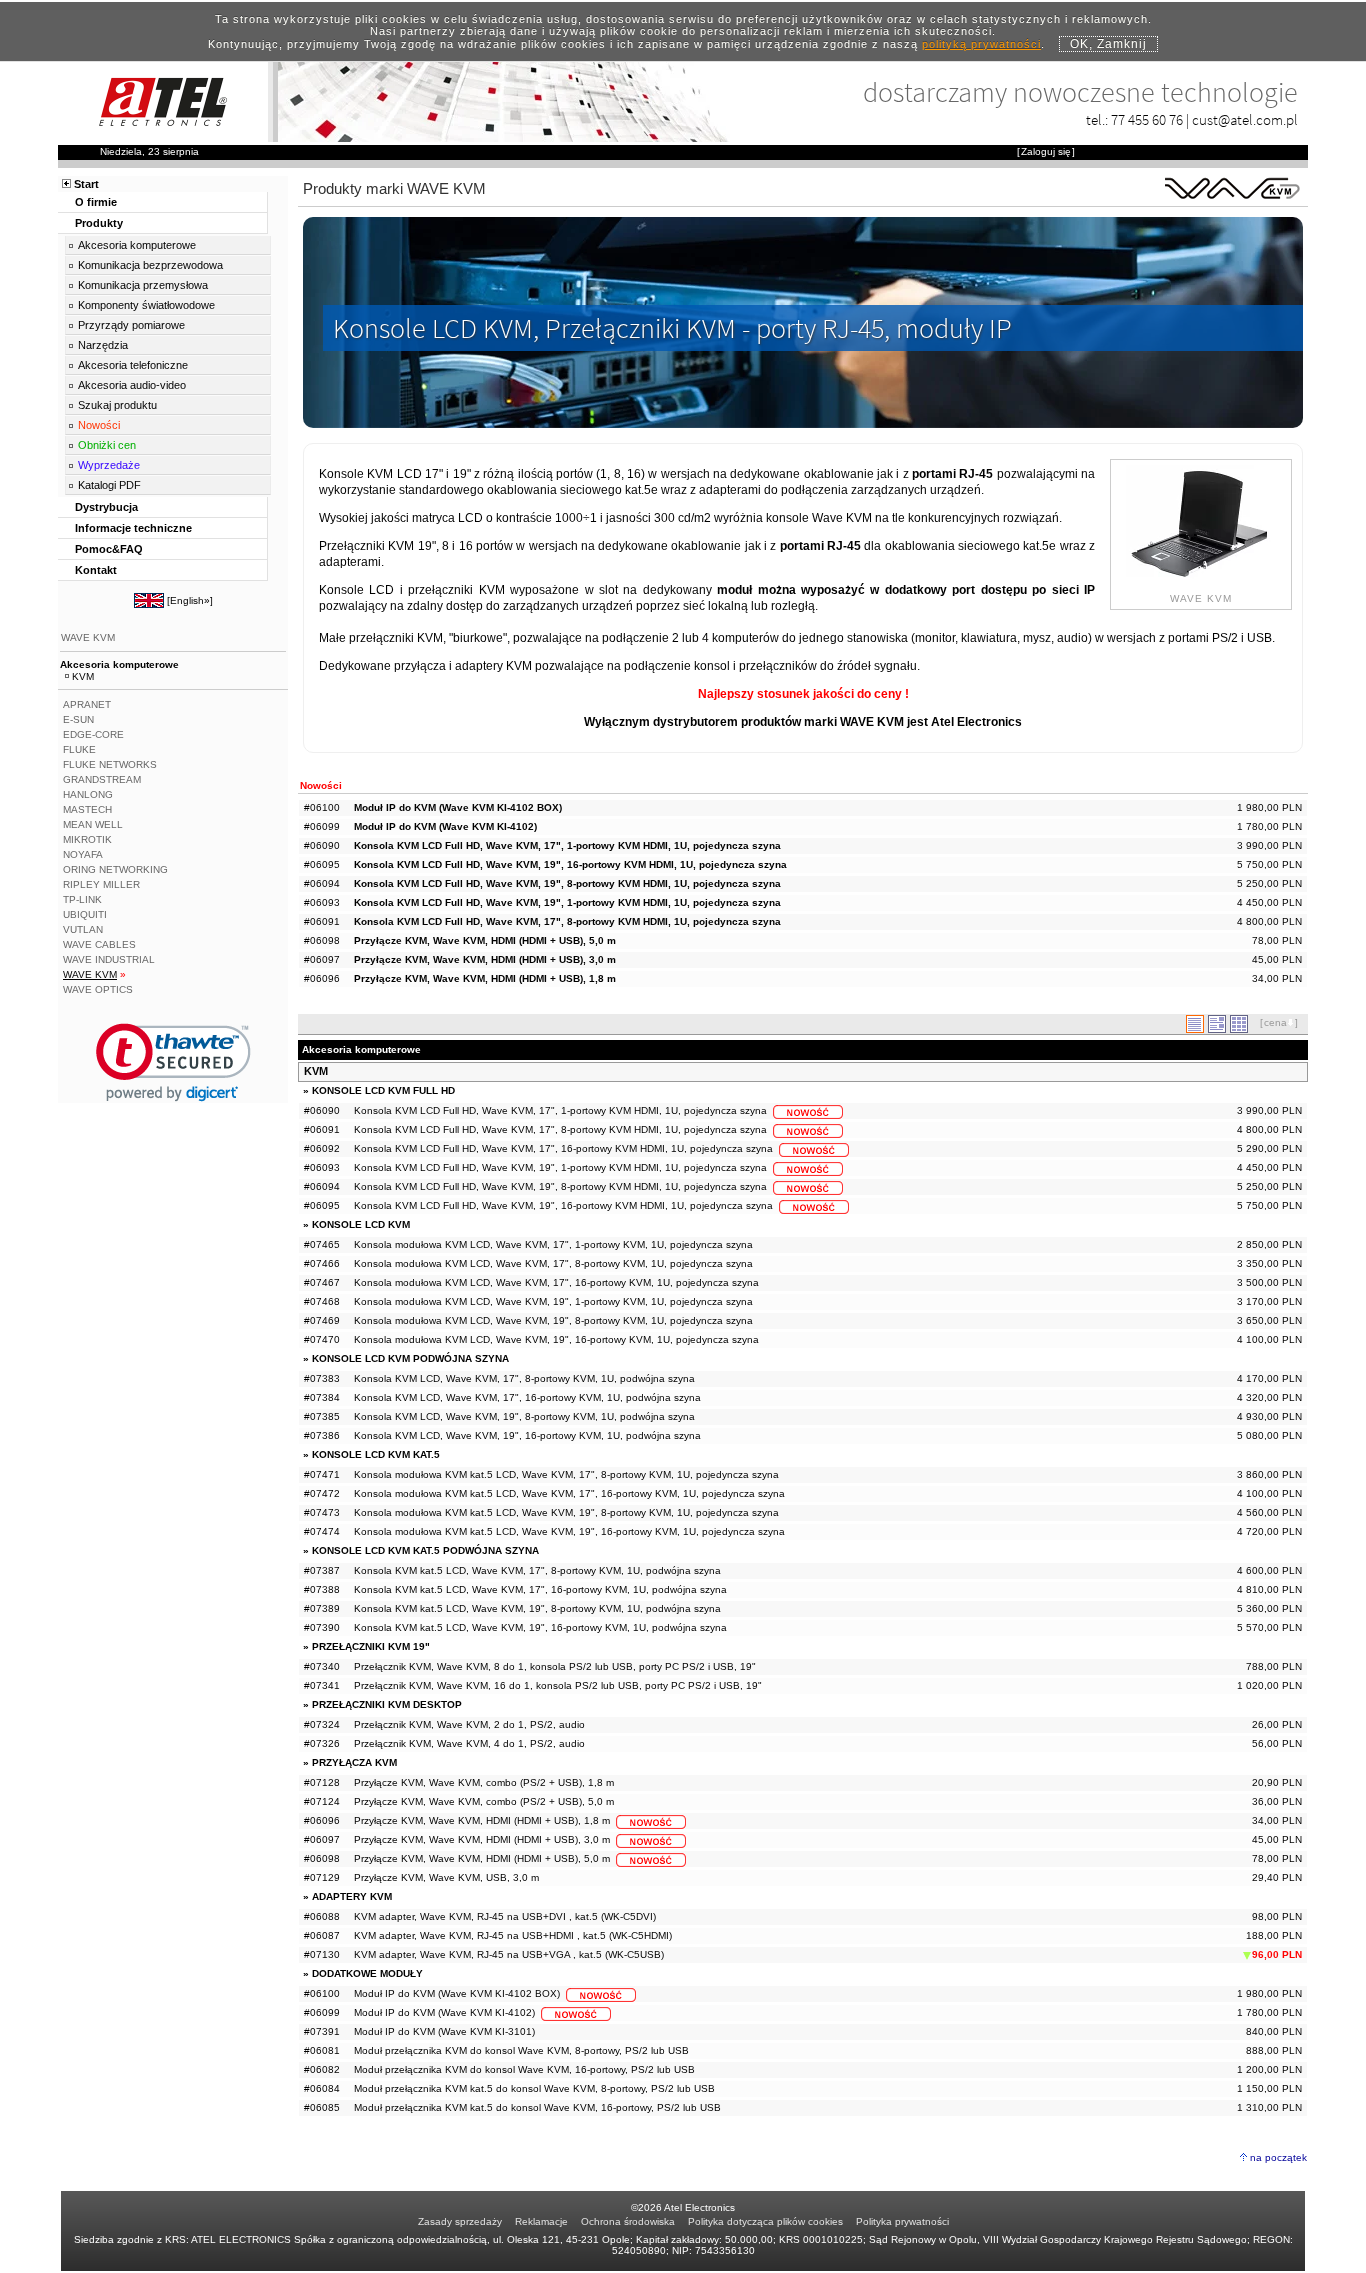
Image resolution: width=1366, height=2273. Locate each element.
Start (86, 184)
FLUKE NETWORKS (110, 764)
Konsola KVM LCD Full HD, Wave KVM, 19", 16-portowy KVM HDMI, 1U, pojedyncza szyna (570, 864)
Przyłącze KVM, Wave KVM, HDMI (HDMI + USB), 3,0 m (485, 959)
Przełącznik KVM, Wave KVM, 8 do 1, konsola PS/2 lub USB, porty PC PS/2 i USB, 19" (555, 1666)
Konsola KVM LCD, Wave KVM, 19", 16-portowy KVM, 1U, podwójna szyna (527, 1435)
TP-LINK (82, 899)
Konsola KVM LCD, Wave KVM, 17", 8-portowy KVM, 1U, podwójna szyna (524, 1378)
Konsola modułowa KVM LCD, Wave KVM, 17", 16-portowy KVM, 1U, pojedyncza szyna (556, 1282)
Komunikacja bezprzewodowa (150, 265)
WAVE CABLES (99, 944)
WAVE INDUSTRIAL (109, 959)
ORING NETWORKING (115, 869)
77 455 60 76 (1147, 119)
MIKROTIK (87, 839)
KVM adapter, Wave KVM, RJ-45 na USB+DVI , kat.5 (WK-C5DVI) (505, 1916)
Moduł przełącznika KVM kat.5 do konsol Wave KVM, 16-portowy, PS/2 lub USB (537, 2107)
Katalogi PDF (109, 485)
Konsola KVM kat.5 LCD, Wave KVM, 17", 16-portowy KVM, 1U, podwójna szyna (540, 1589)
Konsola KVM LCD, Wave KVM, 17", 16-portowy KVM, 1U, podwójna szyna (527, 1397)
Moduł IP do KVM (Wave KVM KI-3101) (444, 2031)
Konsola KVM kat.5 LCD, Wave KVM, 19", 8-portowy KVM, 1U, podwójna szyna (537, 1608)
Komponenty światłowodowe (146, 305)
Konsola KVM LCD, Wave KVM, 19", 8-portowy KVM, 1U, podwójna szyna (524, 1416)
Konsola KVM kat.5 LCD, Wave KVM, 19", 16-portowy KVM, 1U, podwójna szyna (540, 1627)
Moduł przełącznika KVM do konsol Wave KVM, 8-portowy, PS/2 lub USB (521, 2050)
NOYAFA (83, 854)
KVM (316, 1071)
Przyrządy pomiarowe (131, 325)
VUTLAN (83, 929)
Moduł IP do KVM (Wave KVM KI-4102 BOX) (458, 807)
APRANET (87, 704)
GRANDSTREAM (102, 779)
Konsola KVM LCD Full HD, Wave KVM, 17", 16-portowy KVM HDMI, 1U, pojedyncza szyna (563, 1148)
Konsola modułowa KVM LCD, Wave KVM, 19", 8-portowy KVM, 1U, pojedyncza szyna (553, 1320)
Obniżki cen (107, 445)
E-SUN (78, 719)
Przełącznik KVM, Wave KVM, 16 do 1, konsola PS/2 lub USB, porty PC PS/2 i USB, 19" (558, 1685)
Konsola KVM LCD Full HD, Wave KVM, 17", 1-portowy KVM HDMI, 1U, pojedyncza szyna (567, 845)
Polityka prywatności (902, 2221)
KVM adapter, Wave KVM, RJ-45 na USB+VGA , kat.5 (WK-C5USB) (509, 1954)
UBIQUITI (85, 914)
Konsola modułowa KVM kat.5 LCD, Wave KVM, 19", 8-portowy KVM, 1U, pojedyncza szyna (566, 1512)
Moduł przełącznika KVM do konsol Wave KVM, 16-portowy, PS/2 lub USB (524, 2069)
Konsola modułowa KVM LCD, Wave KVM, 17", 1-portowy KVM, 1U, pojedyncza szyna (553, 1244)
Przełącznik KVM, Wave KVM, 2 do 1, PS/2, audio (469, 1724)
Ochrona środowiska (628, 2221)
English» (190, 600)
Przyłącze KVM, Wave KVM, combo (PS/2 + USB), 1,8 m (484, 1782)
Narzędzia (103, 345)
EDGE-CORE (93, 734)
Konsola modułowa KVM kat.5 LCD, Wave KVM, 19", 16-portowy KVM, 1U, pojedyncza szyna (569, 1531)
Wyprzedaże (109, 465)
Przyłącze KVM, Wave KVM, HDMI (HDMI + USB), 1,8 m (485, 978)
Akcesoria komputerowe (137, 245)
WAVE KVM (88, 637)
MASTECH (87, 809)
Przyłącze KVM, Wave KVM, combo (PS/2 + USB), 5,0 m (484, 1801)
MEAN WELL (93, 824)
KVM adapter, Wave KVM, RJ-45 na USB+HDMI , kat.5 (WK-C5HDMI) (513, 1935)
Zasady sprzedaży (460, 2221)
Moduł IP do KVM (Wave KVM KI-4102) (445, 826)
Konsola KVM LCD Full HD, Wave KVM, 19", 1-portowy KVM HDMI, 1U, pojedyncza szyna (567, 902)
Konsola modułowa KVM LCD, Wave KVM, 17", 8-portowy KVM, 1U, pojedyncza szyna (553, 1263)
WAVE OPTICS (98, 989)
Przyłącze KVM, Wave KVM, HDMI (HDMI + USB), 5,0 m (485, 940)
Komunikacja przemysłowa (143, 285)
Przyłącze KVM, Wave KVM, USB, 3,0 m (446, 1877)
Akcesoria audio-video (132, 385)
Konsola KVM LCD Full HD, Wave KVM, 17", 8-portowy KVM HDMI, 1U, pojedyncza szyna (567, 921)
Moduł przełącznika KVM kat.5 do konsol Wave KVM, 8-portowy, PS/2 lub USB (534, 2088)
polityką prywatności (981, 44)
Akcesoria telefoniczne (133, 365)
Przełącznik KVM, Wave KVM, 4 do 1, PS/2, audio (469, 1743)
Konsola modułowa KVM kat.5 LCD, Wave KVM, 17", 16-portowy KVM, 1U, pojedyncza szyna (569, 1493)
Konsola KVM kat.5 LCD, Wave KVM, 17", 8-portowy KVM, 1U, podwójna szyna (537, 1570)
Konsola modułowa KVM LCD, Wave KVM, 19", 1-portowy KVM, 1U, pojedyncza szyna (553, 1301)
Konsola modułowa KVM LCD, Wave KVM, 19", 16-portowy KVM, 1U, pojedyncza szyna (556, 1339)
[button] (173, 1062)
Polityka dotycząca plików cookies (765, 2221)
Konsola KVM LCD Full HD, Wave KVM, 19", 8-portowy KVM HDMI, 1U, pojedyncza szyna (567, 883)
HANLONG (88, 794)
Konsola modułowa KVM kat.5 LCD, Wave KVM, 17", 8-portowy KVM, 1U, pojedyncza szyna (566, 1474)
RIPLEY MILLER (101, 884)
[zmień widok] (1195, 1029)
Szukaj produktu (117, 405)
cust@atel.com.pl (1245, 119)
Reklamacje (541, 2221)
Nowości (99, 425)
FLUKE (79, 749)
